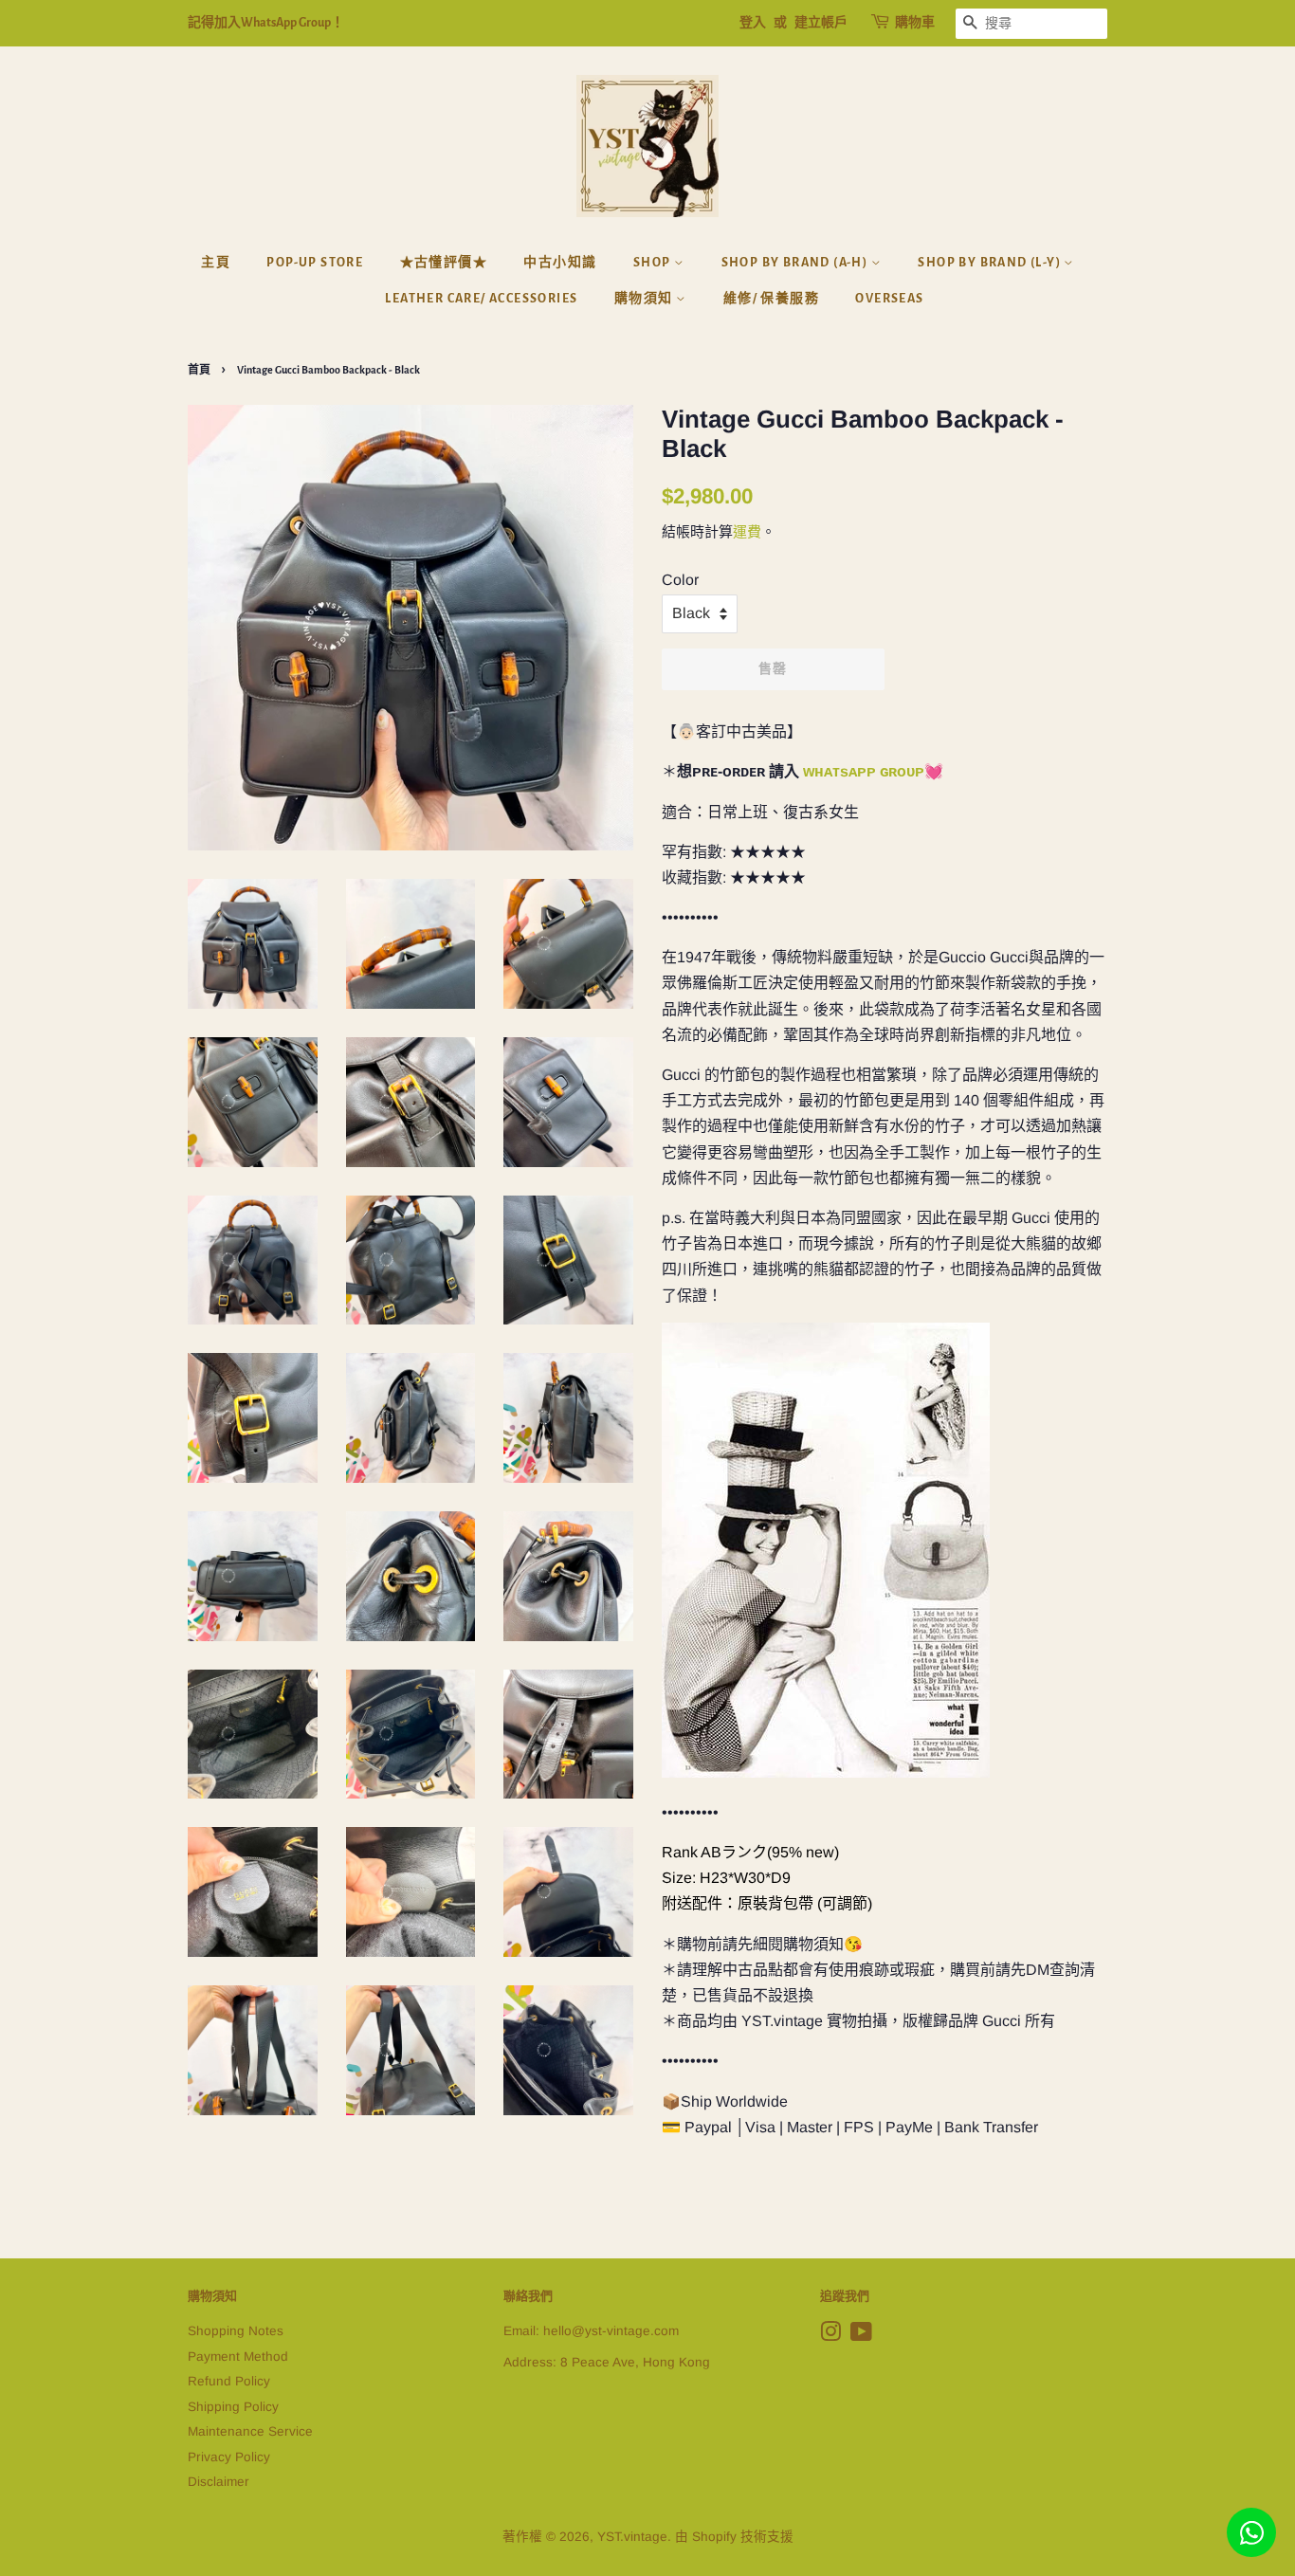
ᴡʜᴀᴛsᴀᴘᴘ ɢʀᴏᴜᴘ (864, 771)
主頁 (216, 263)
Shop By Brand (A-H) (796, 263)
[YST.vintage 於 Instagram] (830, 2336)
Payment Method (238, 2357)
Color (680, 580)
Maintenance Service (250, 2431)
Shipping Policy (233, 2407)
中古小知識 (560, 263)
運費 (747, 531)
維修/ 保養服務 (771, 299)
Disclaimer (219, 2482)
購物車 (915, 23)
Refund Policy (229, 2381)
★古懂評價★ (444, 263)
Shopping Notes (236, 2331)
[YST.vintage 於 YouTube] (861, 2336)
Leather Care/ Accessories (481, 299)
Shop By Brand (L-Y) (991, 263)
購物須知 (645, 299)
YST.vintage (632, 2537)
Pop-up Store (315, 263)
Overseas (889, 299)
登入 (753, 23)
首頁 (199, 370)
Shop (654, 263)
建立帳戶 (821, 23)
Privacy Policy (229, 2457)
